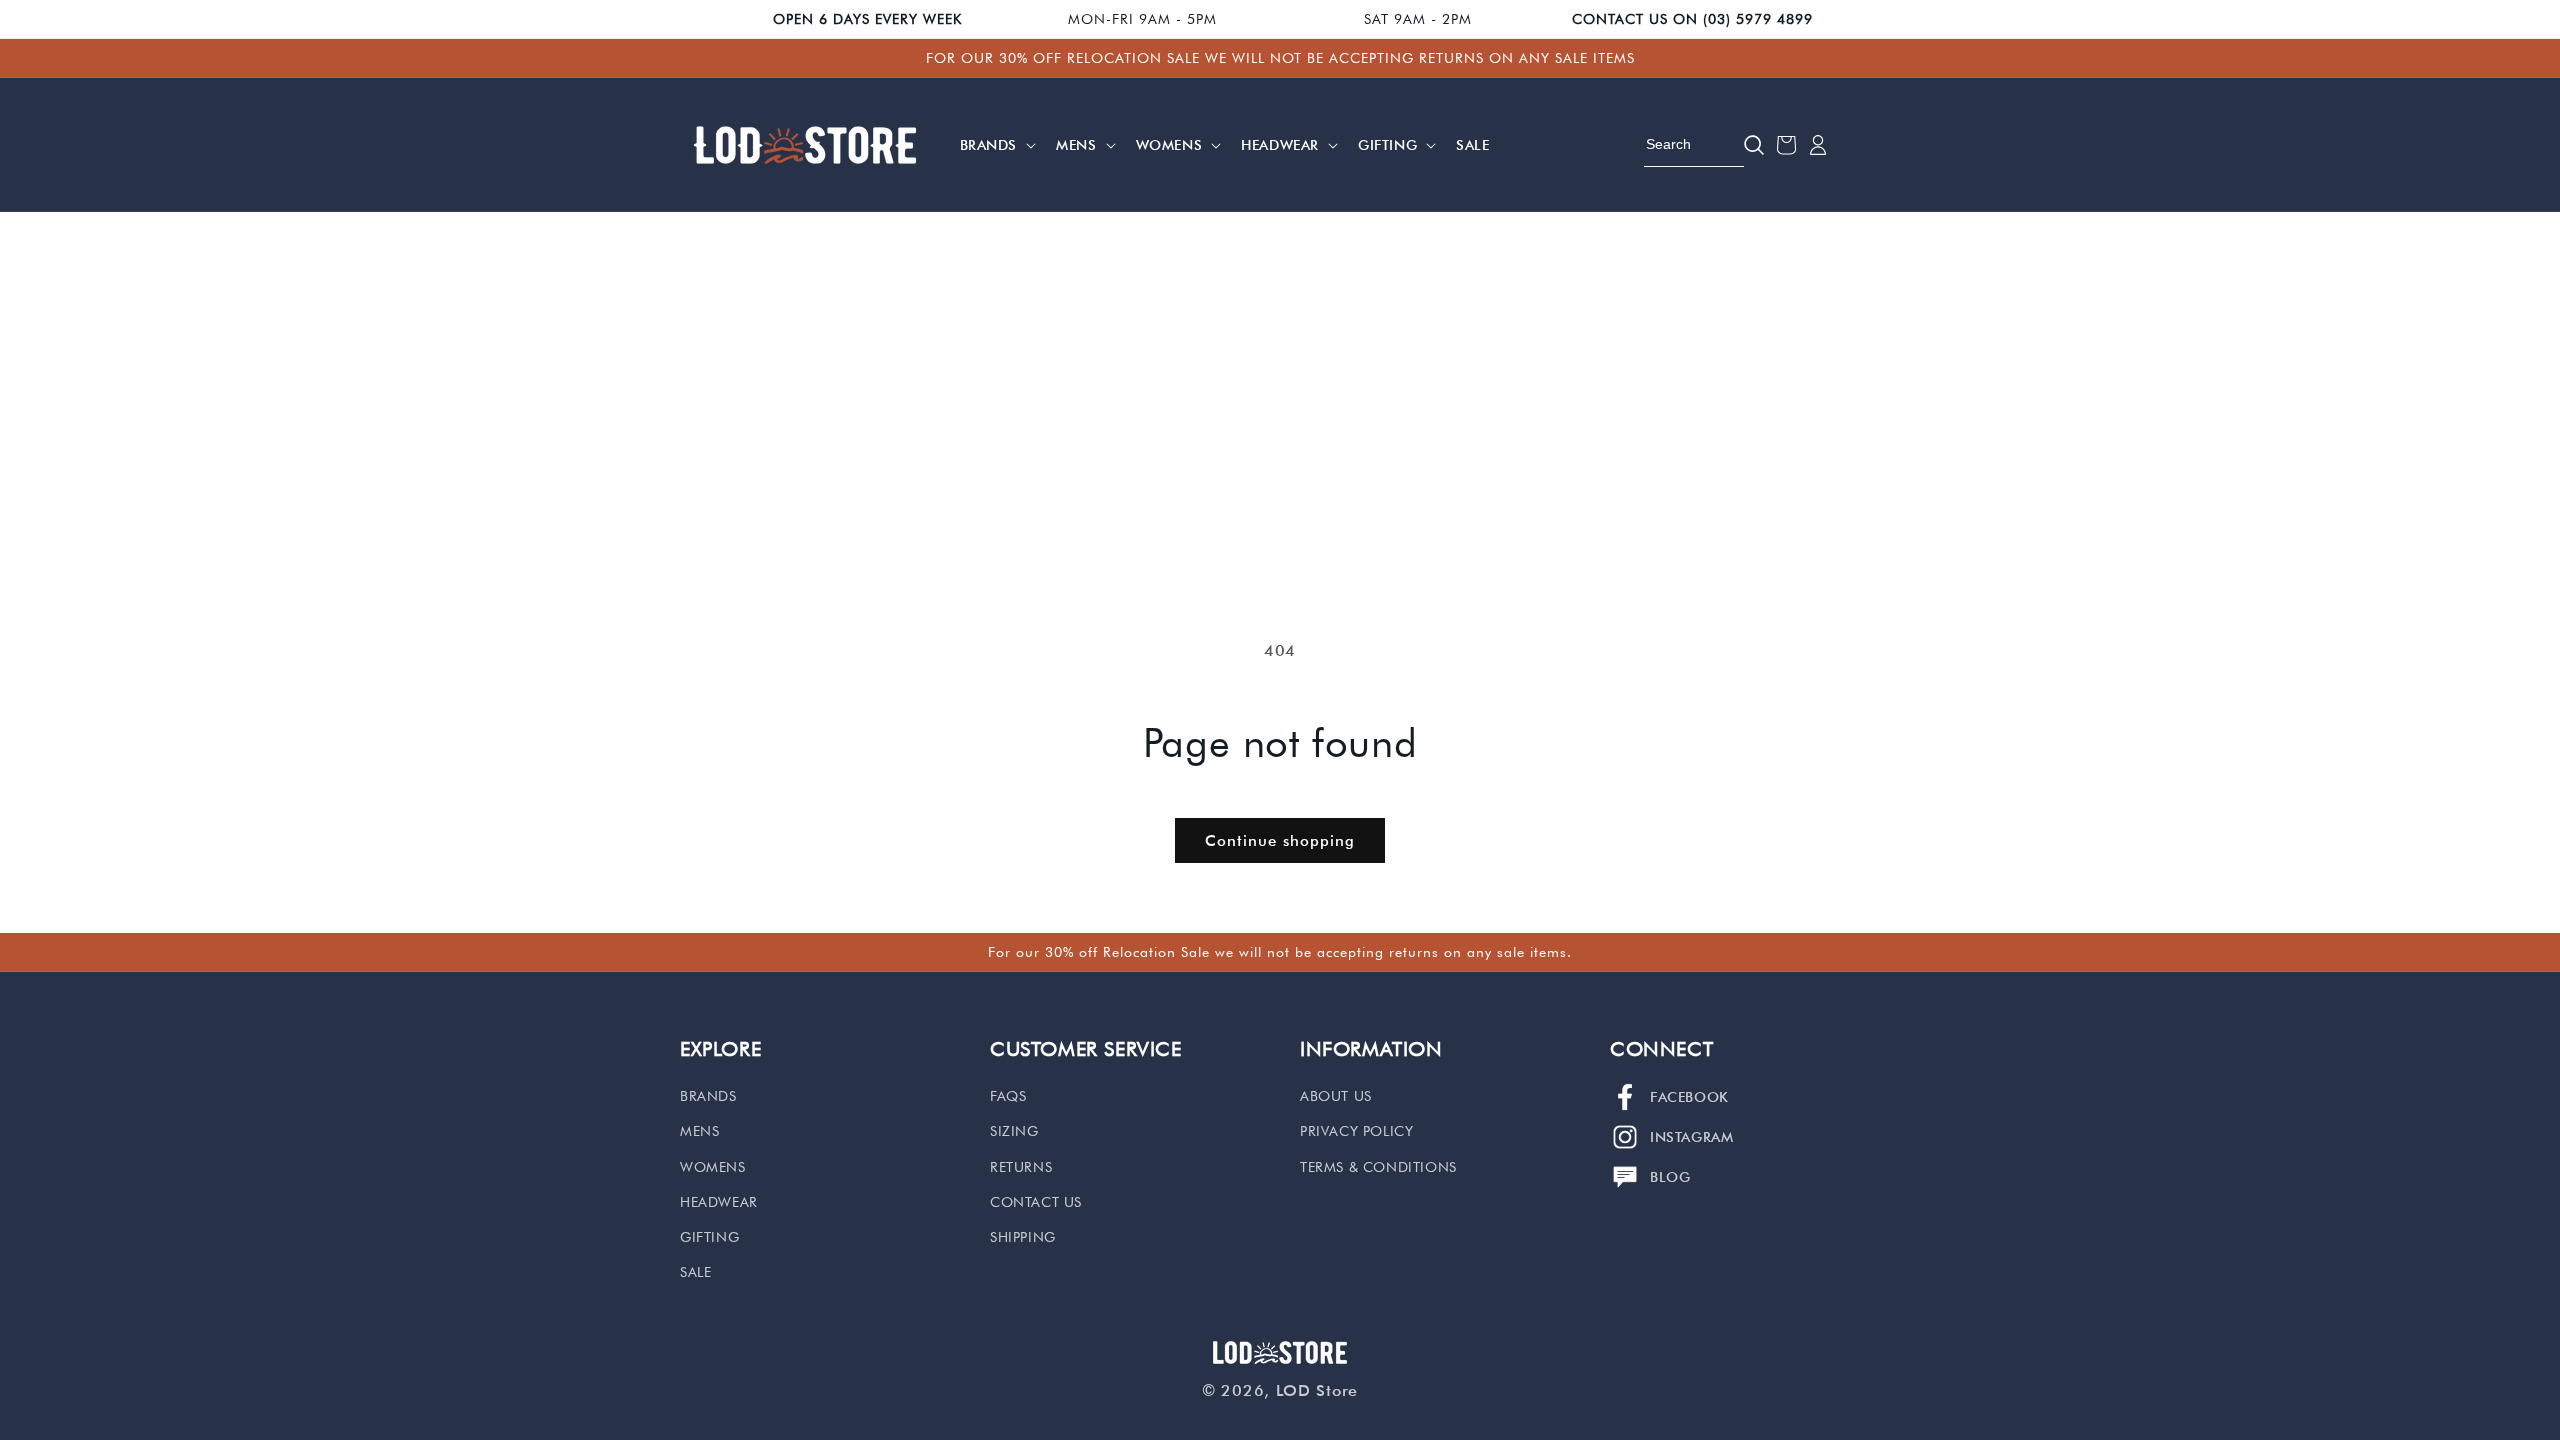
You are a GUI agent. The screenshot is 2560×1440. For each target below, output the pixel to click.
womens (713, 1167)
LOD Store (1317, 1390)
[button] (996, 145)
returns (1021, 1167)
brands (708, 1096)
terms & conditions (1378, 1167)
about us (1336, 1096)
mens (699, 1131)
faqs (1008, 1096)
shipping (1023, 1237)
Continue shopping (1280, 841)
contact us (1036, 1202)
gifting (709, 1237)
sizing (1014, 1131)
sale (695, 1272)
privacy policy (1356, 1131)
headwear (719, 1202)
